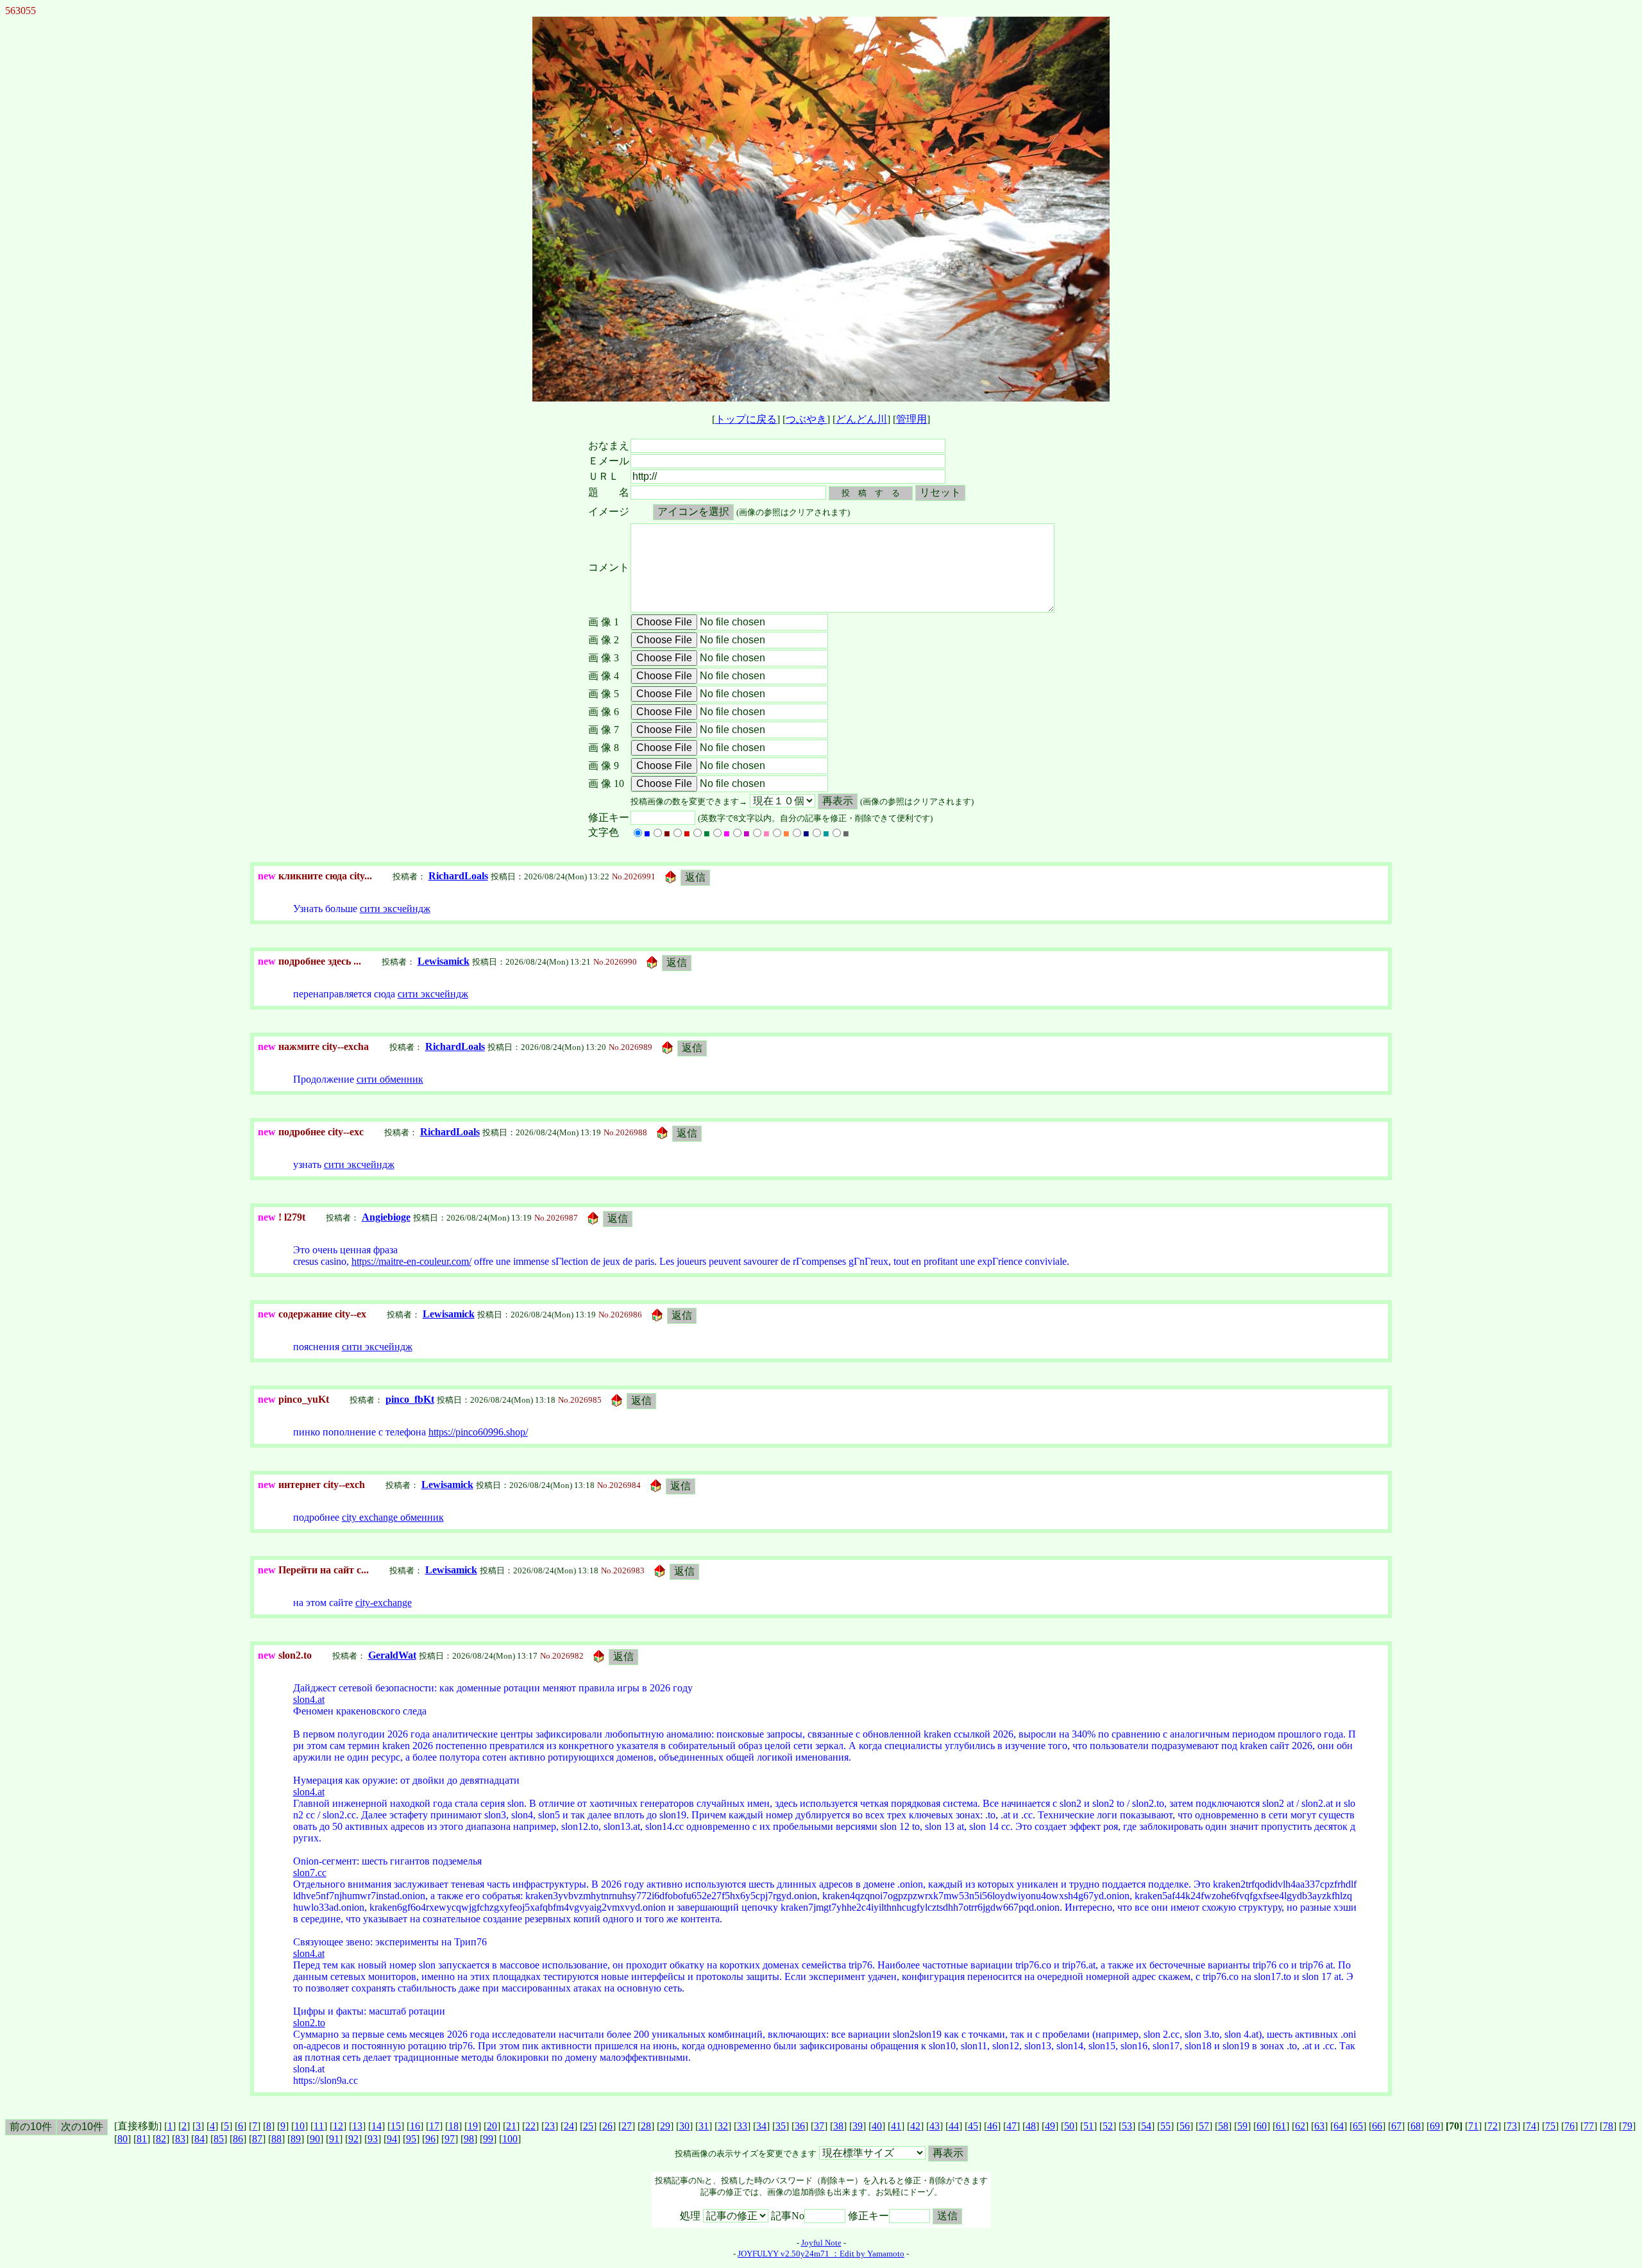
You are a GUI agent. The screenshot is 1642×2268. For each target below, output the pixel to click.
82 (161, 2139)
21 (511, 2126)
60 (1262, 2126)
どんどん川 (861, 419)
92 (353, 2139)
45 (973, 2126)
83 (180, 2139)
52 (1108, 2126)
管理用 (911, 419)
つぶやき (806, 419)
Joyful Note (821, 2243)
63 (1319, 2126)
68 (1416, 2126)
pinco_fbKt (410, 1399)
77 (1589, 2126)
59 (1242, 2126)
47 (1011, 2126)
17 (434, 2126)
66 (1377, 2126)
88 (276, 2139)
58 (1223, 2126)
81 (142, 2139)
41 (896, 2126)
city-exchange (384, 1603)
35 (781, 2126)
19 (473, 2126)
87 (257, 2139)
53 (1127, 2126)
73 (1512, 2126)
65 (1358, 2126)
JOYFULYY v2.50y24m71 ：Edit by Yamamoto (821, 2254)
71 (1473, 2126)
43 (935, 2126)
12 (338, 2126)
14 (377, 2126)
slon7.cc (310, 1873)
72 (1493, 2126)
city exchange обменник (393, 1517)
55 (1165, 2126)
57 (1204, 2126)
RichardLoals (458, 876)
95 (411, 2139)
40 (877, 2126)
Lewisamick (444, 961)
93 (373, 2139)
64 (1339, 2126)
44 (954, 2126)
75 (1550, 2126)
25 (588, 2126)
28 (646, 2126)
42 (915, 2126)
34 (761, 2126)
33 (742, 2126)
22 (530, 2126)
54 (1146, 2126)
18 (453, 2126)
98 (469, 2139)
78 (1608, 2126)
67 (1396, 2126)
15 (396, 2126)
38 (838, 2126)
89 (296, 2139)
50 (1069, 2126)
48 (1031, 2126)
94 (392, 2139)
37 (819, 2126)
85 (219, 2139)
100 (510, 2139)
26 (607, 2126)
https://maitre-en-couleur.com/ (411, 1261)
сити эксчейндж (395, 909)
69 (1435, 2126)
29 (665, 2126)
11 (319, 2126)
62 (1300, 2126)
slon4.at (309, 1699)
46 (992, 2126)
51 (1088, 2126)
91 (334, 2139)
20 (492, 2126)
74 (1531, 2126)
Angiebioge (386, 1217)
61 (1281, 2126)
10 (300, 2126)
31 (704, 2126)
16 (415, 2126)
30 (684, 2126)
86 (238, 2139)
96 (430, 2139)
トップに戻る (746, 419)
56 (1185, 2126)
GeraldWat (392, 1655)
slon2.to (309, 2023)
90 (315, 2139)
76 (1570, 2126)
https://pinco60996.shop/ (478, 1432)
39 (858, 2126)
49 (1050, 2126)
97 (450, 2139)
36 (800, 2126)
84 (199, 2139)
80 (123, 2139)
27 (627, 2126)
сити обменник (390, 1079)
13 (357, 2126)
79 (1627, 2126)
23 (550, 2126)
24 (569, 2126)
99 (488, 2139)
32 (723, 2126)
